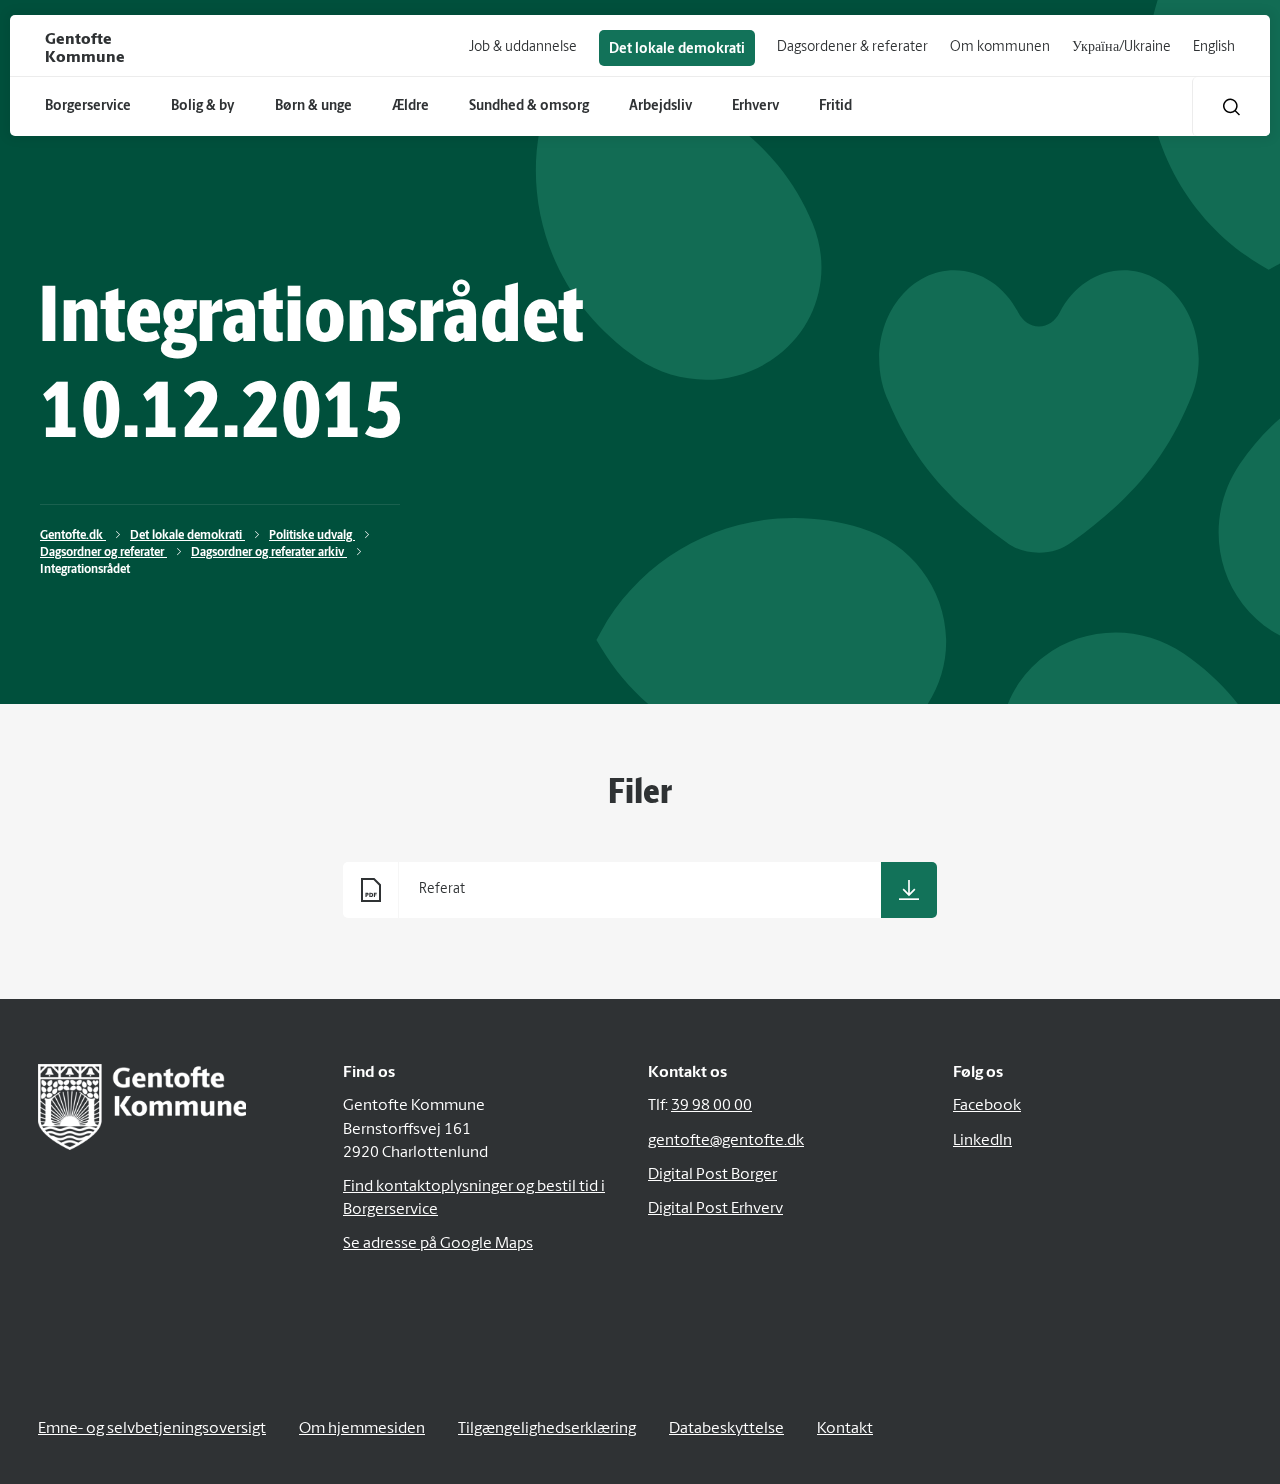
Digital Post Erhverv (715, 1209)
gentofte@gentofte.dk (726, 1141)
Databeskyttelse (726, 1429)
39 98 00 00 (711, 1106)
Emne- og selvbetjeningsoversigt (152, 1429)
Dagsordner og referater (103, 553)
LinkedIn (982, 1141)
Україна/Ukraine (1121, 47)
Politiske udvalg (312, 536)
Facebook (987, 1106)
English (1214, 47)
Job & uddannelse (523, 47)
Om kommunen (1000, 47)
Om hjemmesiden (362, 1429)
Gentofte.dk (73, 536)
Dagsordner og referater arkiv (269, 553)
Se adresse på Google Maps (438, 1244)
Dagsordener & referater (852, 47)
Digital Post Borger (712, 1175)
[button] (1231, 106)
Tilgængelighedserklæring (547, 1429)
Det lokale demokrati (677, 49)
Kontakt (845, 1429)
